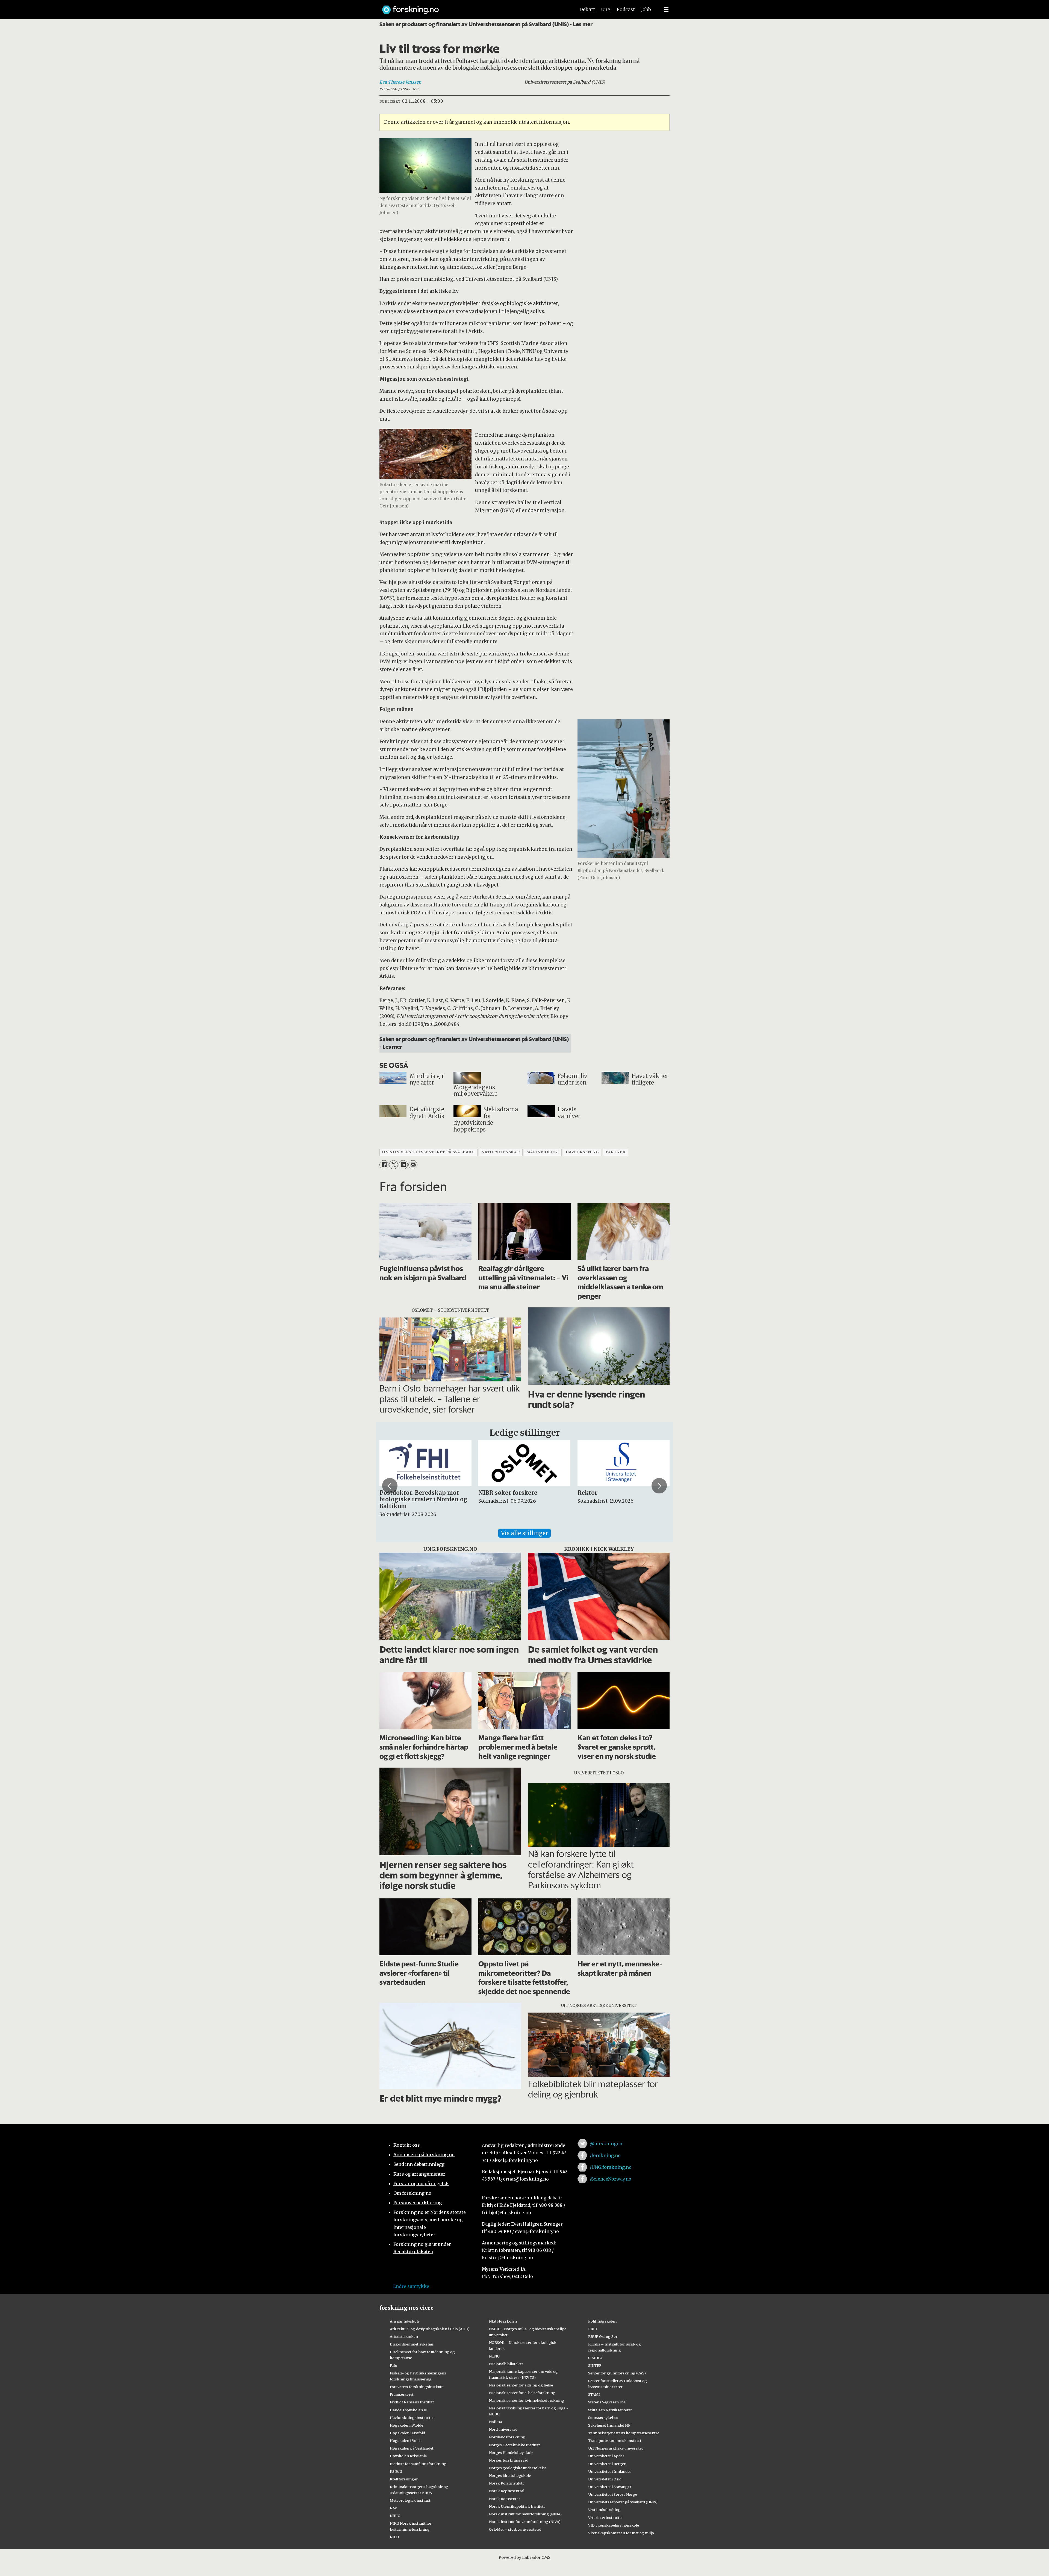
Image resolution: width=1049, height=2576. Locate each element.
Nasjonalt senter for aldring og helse (521, 2385)
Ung (606, 10)
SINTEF (595, 2365)
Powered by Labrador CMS (524, 2557)
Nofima (495, 2422)
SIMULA (595, 2358)
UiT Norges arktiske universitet (616, 2448)
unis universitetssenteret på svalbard (428, 1152)
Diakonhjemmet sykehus (412, 2344)
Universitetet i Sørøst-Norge (613, 2494)
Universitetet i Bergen (607, 2464)
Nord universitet (503, 2429)
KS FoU (396, 2471)
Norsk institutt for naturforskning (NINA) (525, 2514)
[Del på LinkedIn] (403, 1165)
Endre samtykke (411, 2286)
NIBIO (395, 2516)
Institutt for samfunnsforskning (418, 2464)
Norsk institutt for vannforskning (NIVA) (525, 2522)
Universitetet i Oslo (605, 2479)
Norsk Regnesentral (507, 2491)
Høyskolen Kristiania (408, 2456)
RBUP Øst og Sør (603, 2336)
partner (615, 1152)
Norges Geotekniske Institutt (515, 2445)
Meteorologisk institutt (410, 2500)
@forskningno (606, 2144)
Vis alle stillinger (524, 1533)
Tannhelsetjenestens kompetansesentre (624, 2433)
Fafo (394, 2365)
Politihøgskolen (602, 2321)
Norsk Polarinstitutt (506, 2483)
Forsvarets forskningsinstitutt (416, 2387)
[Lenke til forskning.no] (473, 7)
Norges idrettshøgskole (510, 2475)
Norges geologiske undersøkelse (518, 2468)
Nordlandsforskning (507, 2437)
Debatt (587, 10)
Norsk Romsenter (505, 2499)
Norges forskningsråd (509, 2460)
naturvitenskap (500, 1152)
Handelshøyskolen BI (409, 2410)
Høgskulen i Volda (406, 2441)
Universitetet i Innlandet (609, 2471)
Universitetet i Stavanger (610, 2487)
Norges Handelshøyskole (511, 2453)
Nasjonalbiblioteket (506, 2364)
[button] (390, 1486)
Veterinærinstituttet (605, 2518)
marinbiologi (543, 1152)
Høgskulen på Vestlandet (412, 2448)
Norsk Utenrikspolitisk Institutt (517, 2506)
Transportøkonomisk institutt (615, 2441)
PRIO (593, 2329)
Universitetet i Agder (606, 2456)
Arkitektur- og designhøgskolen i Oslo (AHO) (430, 2329)
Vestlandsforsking (604, 2510)
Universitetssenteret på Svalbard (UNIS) (623, 2502)
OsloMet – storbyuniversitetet (515, 2529)
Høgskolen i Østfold (407, 2433)
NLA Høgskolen (503, 2321)
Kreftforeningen (404, 2479)
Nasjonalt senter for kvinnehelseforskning (527, 2400)
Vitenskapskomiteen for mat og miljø (621, 2533)
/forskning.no (605, 2155)
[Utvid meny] (666, 10)
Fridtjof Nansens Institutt (412, 2402)
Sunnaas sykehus (603, 2418)
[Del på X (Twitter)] (394, 1165)
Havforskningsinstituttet (412, 2418)
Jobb (646, 10)
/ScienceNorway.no (611, 2179)
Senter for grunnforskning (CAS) (617, 2373)
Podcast (626, 10)
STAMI (594, 2394)
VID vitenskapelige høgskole (614, 2525)
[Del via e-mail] (413, 1165)
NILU (394, 2537)
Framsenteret (402, 2394)
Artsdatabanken (404, 2336)
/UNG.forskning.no (611, 2167)
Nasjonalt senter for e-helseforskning (522, 2393)
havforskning (582, 1152)
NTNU (494, 2356)
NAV (394, 2508)
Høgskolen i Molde (406, 2425)
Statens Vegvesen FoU (607, 2402)
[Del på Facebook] (384, 1165)
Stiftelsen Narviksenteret (610, 2410)
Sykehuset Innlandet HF (609, 2425)
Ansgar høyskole (405, 2321)
